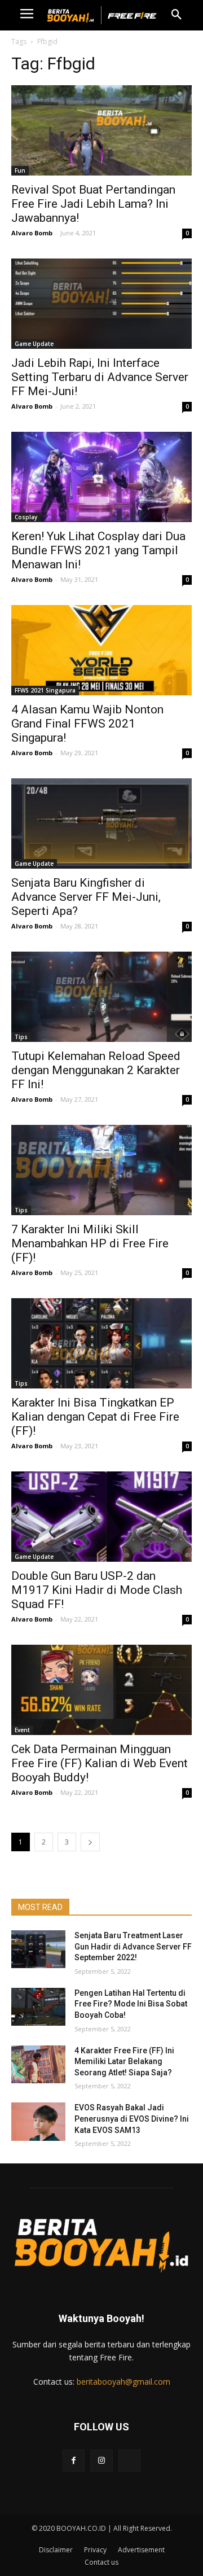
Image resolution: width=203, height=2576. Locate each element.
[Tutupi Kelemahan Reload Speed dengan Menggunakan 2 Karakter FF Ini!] (101, 997)
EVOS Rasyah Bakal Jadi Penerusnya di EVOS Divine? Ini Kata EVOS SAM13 (132, 2119)
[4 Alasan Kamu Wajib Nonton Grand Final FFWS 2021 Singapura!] (101, 650)
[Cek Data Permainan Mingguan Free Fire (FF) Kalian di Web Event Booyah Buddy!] (101, 1690)
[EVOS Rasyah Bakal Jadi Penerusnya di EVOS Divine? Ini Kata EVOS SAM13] (38, 2121)
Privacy (95, 2550)
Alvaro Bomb (32, 233)
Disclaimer (56, 2550)
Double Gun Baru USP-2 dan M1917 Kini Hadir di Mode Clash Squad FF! (97, 1590)
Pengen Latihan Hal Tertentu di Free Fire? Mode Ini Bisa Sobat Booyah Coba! (131, 2004)
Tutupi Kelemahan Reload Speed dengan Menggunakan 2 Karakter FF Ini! (96, 1070)
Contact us (101, 2562)
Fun (20, 170)
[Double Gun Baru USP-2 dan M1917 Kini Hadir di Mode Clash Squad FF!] (101, 1517)
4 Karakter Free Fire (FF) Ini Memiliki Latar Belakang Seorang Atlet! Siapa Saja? (124, 2062)
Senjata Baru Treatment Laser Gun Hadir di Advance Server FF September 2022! (133, 1946)
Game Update (34, 344)
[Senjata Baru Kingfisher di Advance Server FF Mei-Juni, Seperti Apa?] (101, 823)
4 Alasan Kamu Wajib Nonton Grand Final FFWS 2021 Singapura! (87, 724)
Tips (21, 1037)
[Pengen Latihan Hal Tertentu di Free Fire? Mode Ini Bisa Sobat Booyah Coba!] (38, 2007)
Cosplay (26, 517)
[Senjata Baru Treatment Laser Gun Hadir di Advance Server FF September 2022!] (38, 1949)
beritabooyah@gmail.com (123, 2382)
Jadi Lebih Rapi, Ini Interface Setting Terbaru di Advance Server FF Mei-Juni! (100, 377)
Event (22, 1730)
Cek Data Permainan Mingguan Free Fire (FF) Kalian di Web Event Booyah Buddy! (100, 1763)
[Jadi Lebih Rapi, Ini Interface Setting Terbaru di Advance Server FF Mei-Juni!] (101, 304)
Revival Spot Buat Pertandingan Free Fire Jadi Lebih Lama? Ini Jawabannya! (93, 204)
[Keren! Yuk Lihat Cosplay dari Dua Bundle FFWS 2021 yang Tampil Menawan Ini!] (101, 477)
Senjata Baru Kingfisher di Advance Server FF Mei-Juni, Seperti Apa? (86, 897)
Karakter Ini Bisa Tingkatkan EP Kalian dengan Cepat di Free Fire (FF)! (95, 1417)
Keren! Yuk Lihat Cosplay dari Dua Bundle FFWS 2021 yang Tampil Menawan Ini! (98, 550)
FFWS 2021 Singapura (45, 690)
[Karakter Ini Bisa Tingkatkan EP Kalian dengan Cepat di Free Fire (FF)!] (101, 1343)
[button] (176, 15)
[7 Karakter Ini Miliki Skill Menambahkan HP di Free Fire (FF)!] (101, 1170)
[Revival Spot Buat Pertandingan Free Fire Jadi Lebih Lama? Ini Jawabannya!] (101, 130)
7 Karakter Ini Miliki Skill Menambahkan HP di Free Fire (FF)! (90, 1243)
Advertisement (141, 2550)
